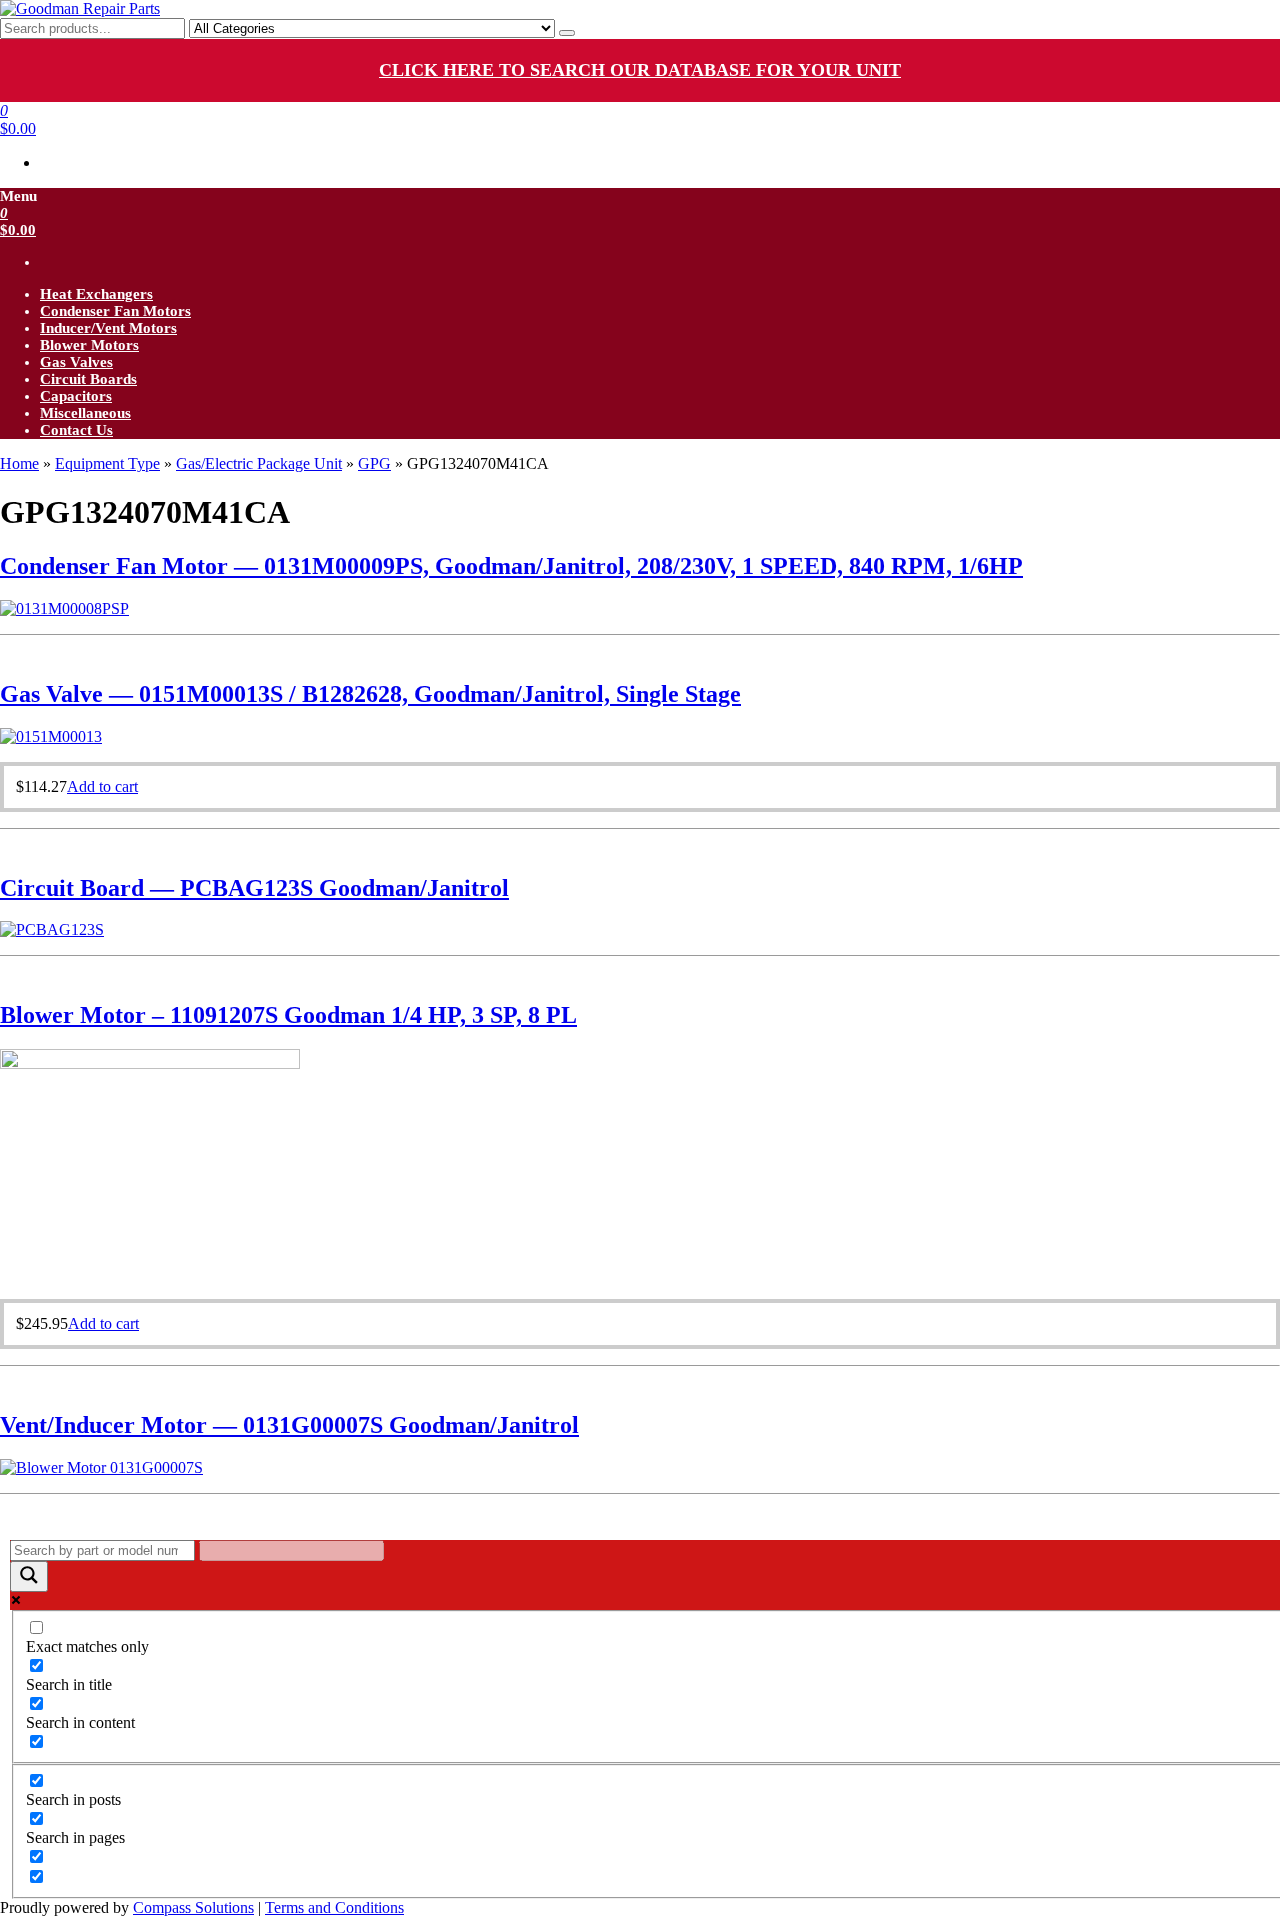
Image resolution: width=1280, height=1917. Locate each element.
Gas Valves (76, 362)
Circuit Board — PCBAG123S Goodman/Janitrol (254, 888)
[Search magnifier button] (29, 1576)
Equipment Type (107, 463)
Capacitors (76, 396)
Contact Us (76, 430)
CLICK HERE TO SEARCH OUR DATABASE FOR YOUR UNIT (640, 70)
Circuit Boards (88, 379)
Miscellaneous (85, 413)
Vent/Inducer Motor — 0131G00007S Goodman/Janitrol (289, 1425)
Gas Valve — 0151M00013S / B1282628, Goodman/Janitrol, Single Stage (370, 694)
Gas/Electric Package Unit (259, 463)
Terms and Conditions (334, 1907)
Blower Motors (89, 345)
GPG (374, 463)
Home (19, 463)
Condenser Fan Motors (115, 311)
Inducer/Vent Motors (108, 328)
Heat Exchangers (96, 294)
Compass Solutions (193, 1907)
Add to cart (102, 786)
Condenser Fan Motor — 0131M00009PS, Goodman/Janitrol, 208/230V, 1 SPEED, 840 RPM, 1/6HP (511, 566)
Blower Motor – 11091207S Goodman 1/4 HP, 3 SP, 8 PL (288, 1015)
